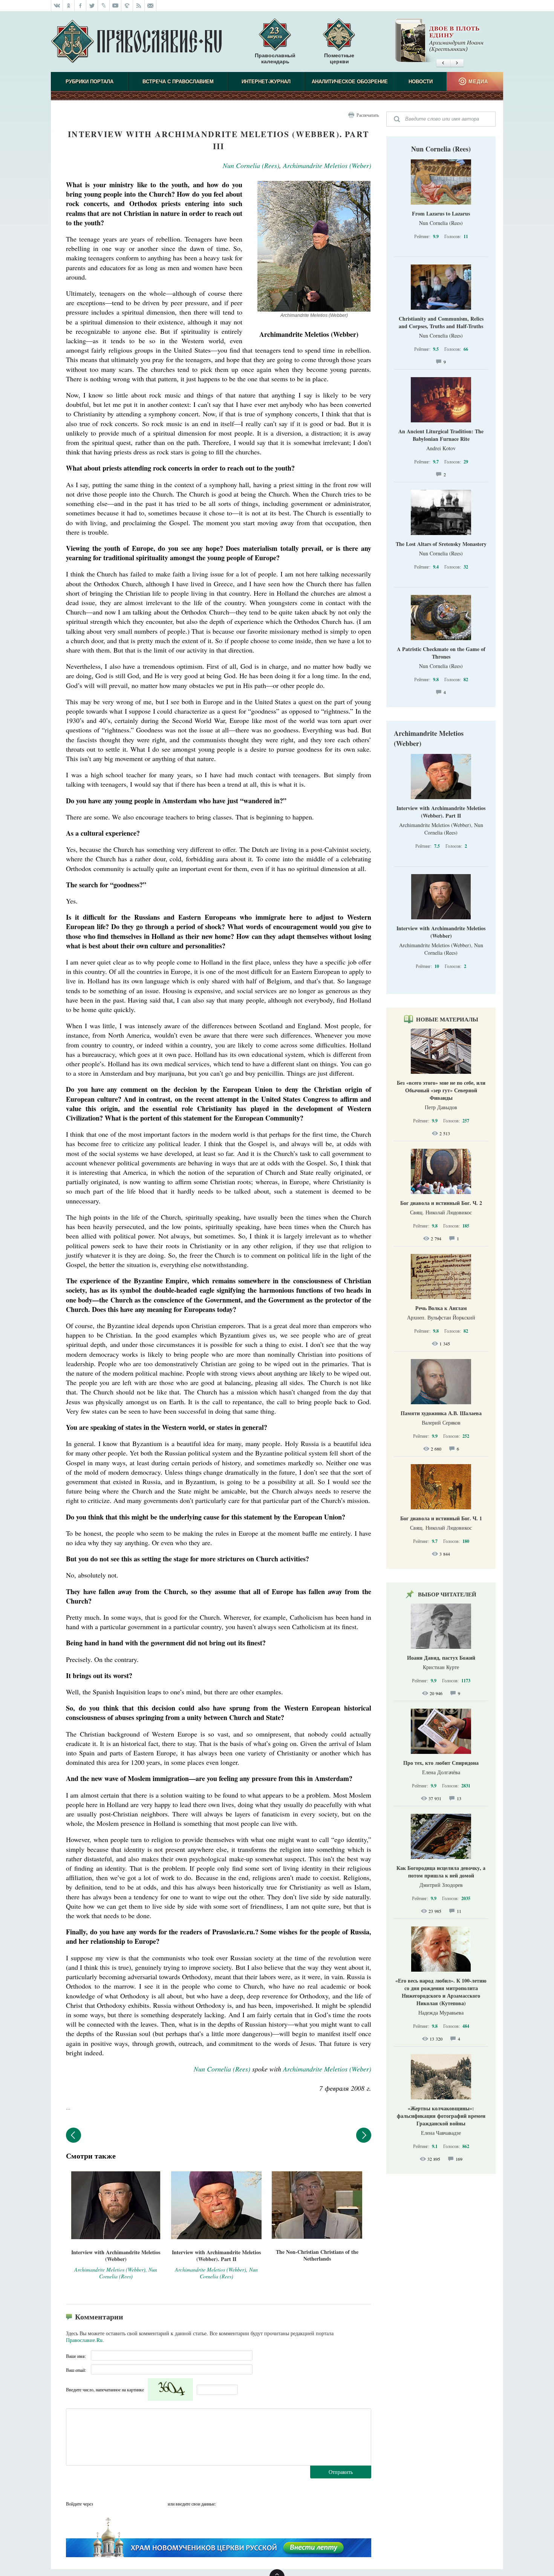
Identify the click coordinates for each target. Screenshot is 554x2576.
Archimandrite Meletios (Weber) (327, 165)
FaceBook (101, 2504)
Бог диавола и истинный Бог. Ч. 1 (441, 1518)
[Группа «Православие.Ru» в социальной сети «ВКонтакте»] (57, 6)
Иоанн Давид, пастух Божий (441, 1658)
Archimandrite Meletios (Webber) (429, 738)
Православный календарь (275, 58)
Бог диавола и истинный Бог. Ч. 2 (441, 1203)
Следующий (364, 2135)
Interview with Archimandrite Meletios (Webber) (441, 932)
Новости (421, 82)
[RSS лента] (139, 6)
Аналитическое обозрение (350, 82)
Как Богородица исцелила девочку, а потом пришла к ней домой (441, 1872)
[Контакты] (151, 6)
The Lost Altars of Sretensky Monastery (441, 544)
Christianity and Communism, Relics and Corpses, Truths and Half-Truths (441, 322)
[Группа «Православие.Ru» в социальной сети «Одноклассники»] (69, 6)
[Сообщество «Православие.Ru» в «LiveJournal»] (104, 6)
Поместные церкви (339, 58)
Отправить (341, 2472)
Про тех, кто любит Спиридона (441, 1763)
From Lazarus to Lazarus (441, 213)
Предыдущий (73, 2135)
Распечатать (368, 115)
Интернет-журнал (266, 82)
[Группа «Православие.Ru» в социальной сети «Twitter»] (92, 6)
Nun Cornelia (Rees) (251, 165)
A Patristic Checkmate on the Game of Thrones (441, 653)
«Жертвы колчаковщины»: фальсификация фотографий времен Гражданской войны (441, 2116)
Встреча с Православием (178, 82)
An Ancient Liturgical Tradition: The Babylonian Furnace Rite (441, 435)
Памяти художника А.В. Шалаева (441, 1413)
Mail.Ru (145, 2504)
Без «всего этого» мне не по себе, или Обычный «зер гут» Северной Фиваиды (441, 1090)
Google (160, 2504)
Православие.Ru (84, 2340)
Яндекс (130, 2504)
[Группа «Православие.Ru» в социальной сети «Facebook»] (80, 6)
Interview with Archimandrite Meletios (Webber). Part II (441, 812)
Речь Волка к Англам (441, 1308)
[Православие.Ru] (136, 42)
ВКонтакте (116, 2504)
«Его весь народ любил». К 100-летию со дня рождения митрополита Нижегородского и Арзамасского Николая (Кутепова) (441, 1992)
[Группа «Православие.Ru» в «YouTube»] (116, 6)
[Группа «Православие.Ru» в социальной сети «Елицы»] (127, 6)
